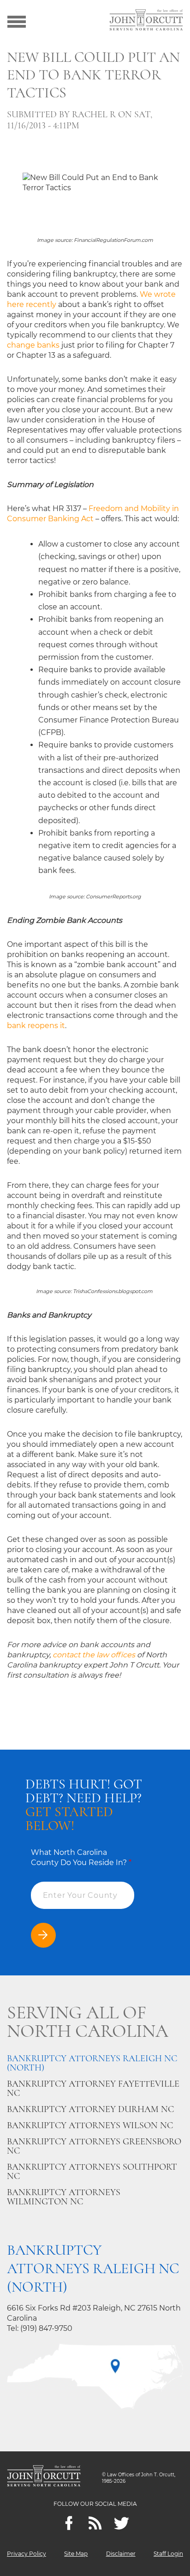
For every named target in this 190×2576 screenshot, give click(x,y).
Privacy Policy (27, 2554)
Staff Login (168, 2554)
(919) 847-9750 (46, 2328)
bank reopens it (36, 1026)
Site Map (76, 2554)
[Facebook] (69, 2523)
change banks (33, 345)
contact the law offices (94, 1655)
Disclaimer (121, 2554)
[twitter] (122, 2523)
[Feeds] (95, 2523)
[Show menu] (17, 21)
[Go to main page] (146, 21)
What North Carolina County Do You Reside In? (81, 1857)
